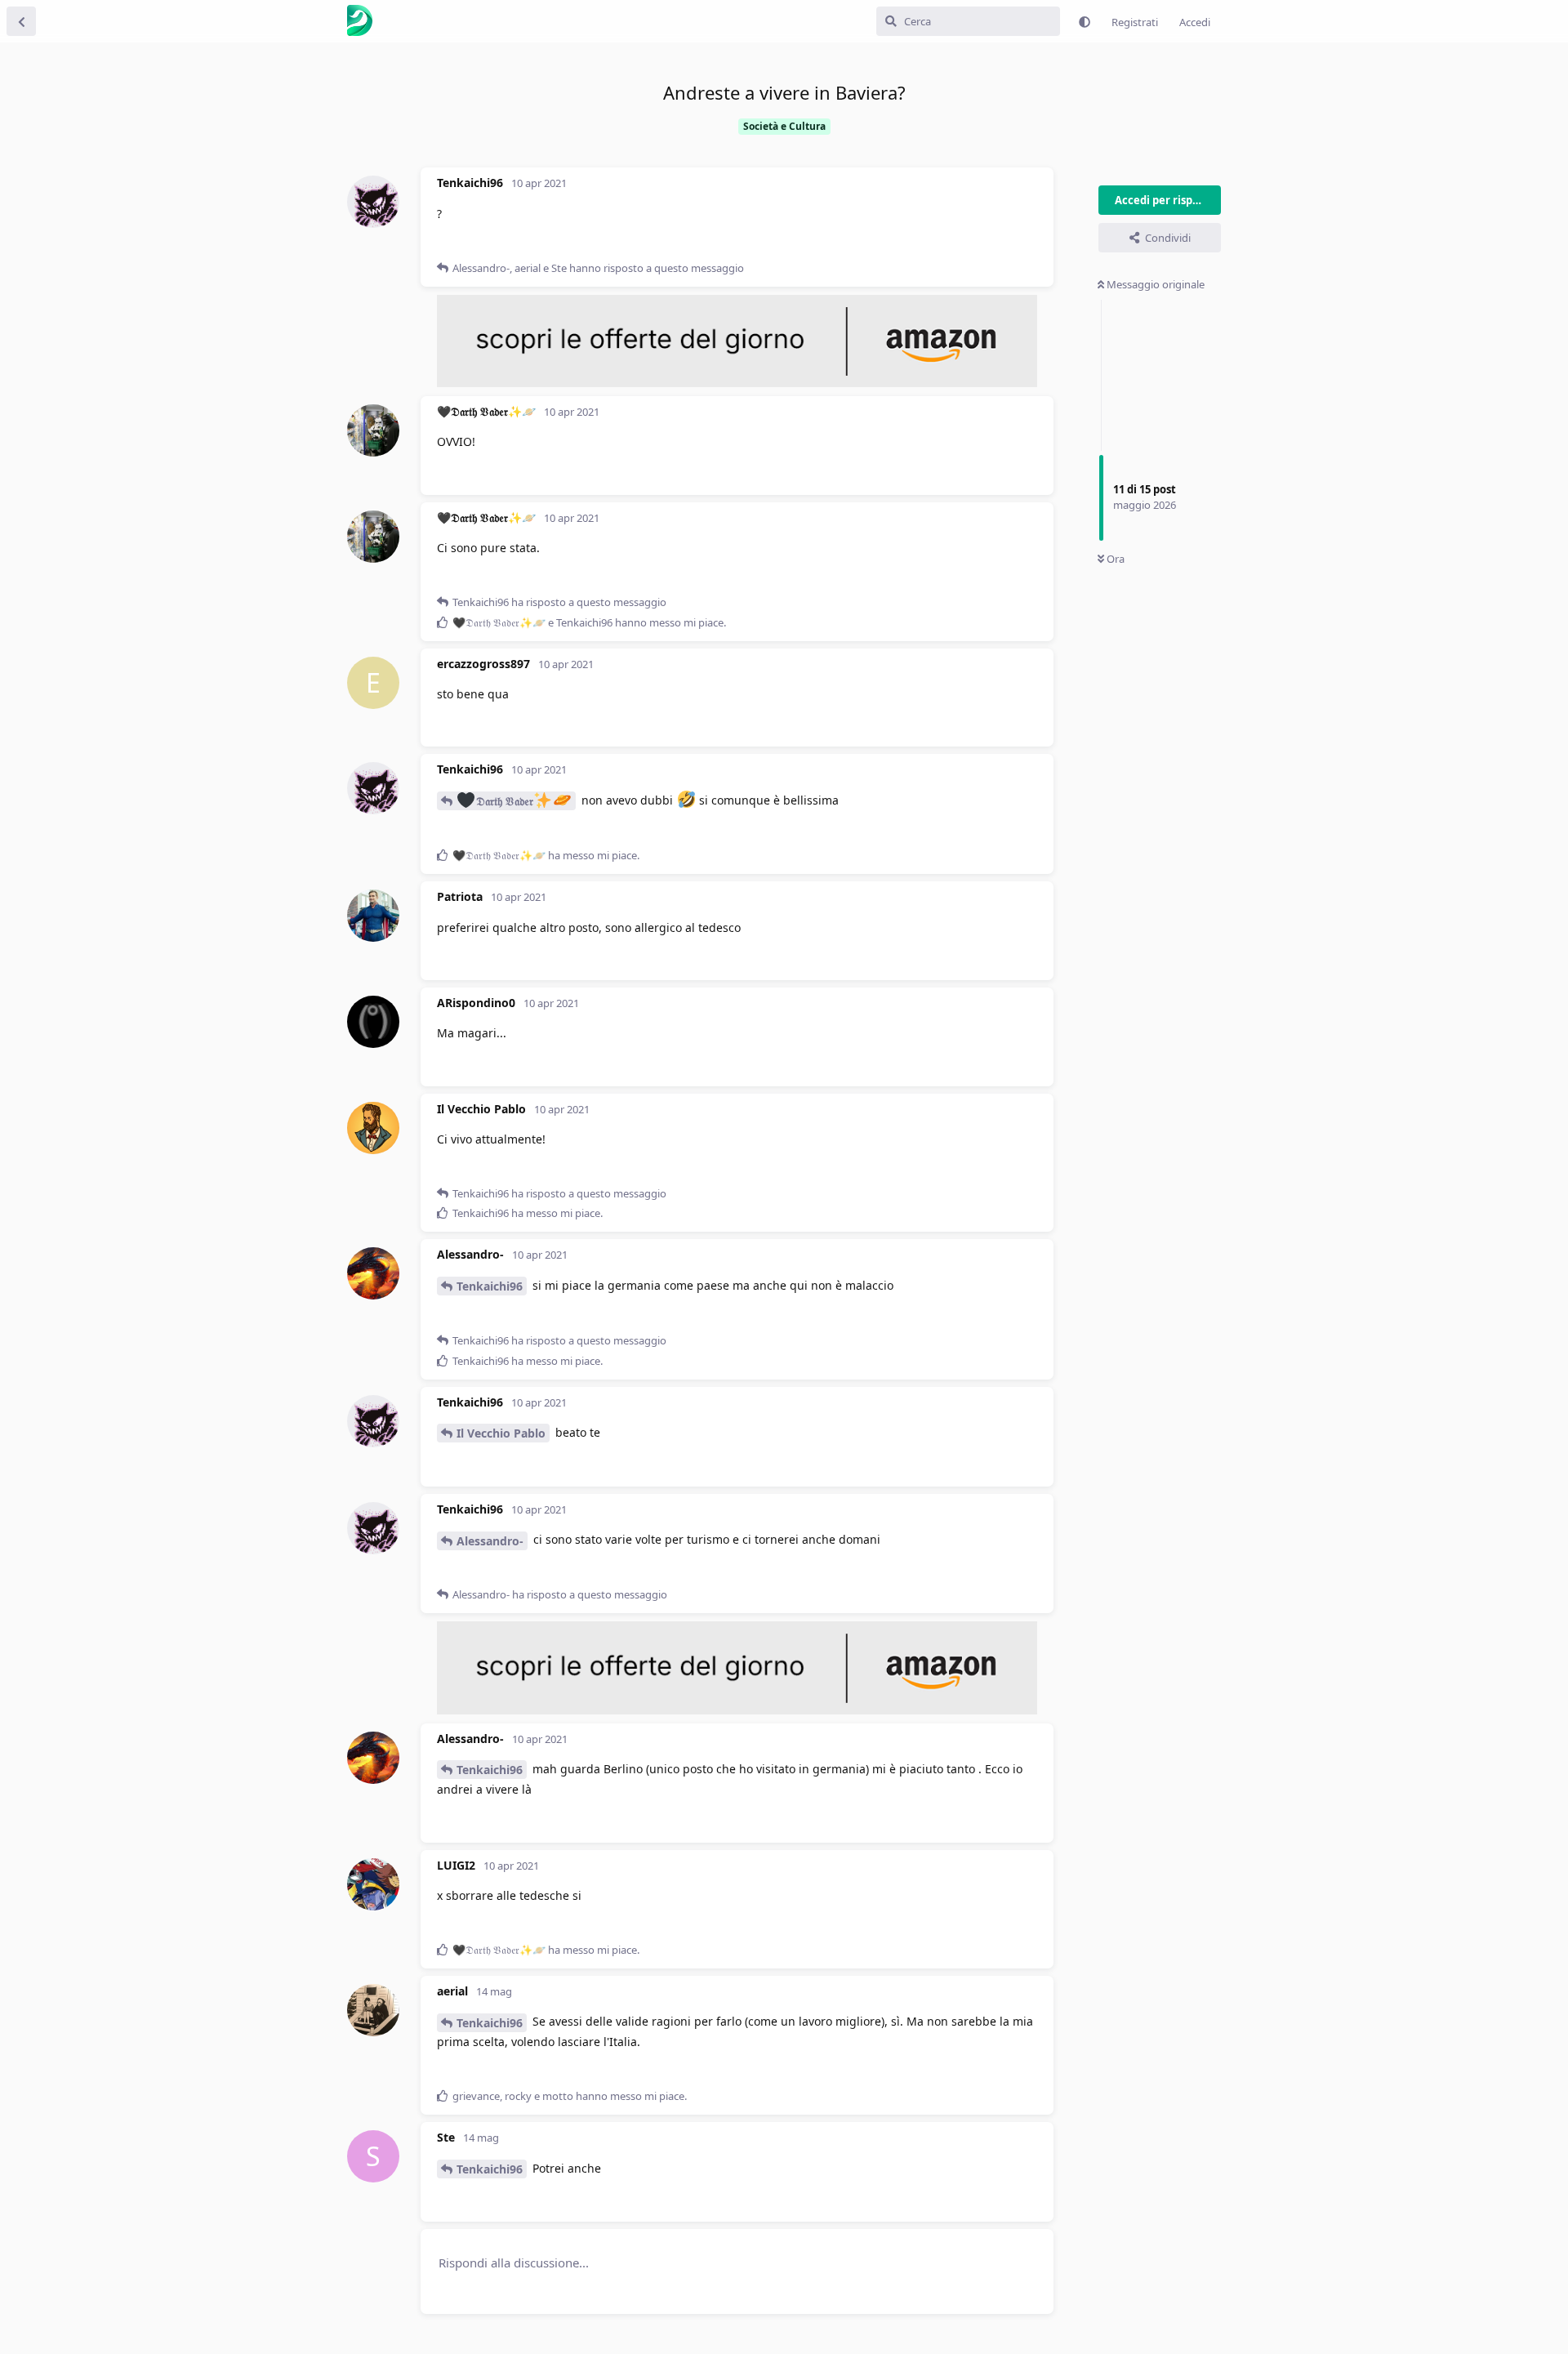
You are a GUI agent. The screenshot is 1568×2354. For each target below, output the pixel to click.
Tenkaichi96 (490, 1286)
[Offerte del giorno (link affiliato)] (737, 383)
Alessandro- (490, 1541)
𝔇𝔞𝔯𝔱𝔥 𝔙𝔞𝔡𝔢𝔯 (505, 801)
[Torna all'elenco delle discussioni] (21, 21)
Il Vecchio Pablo (501, 1433)
